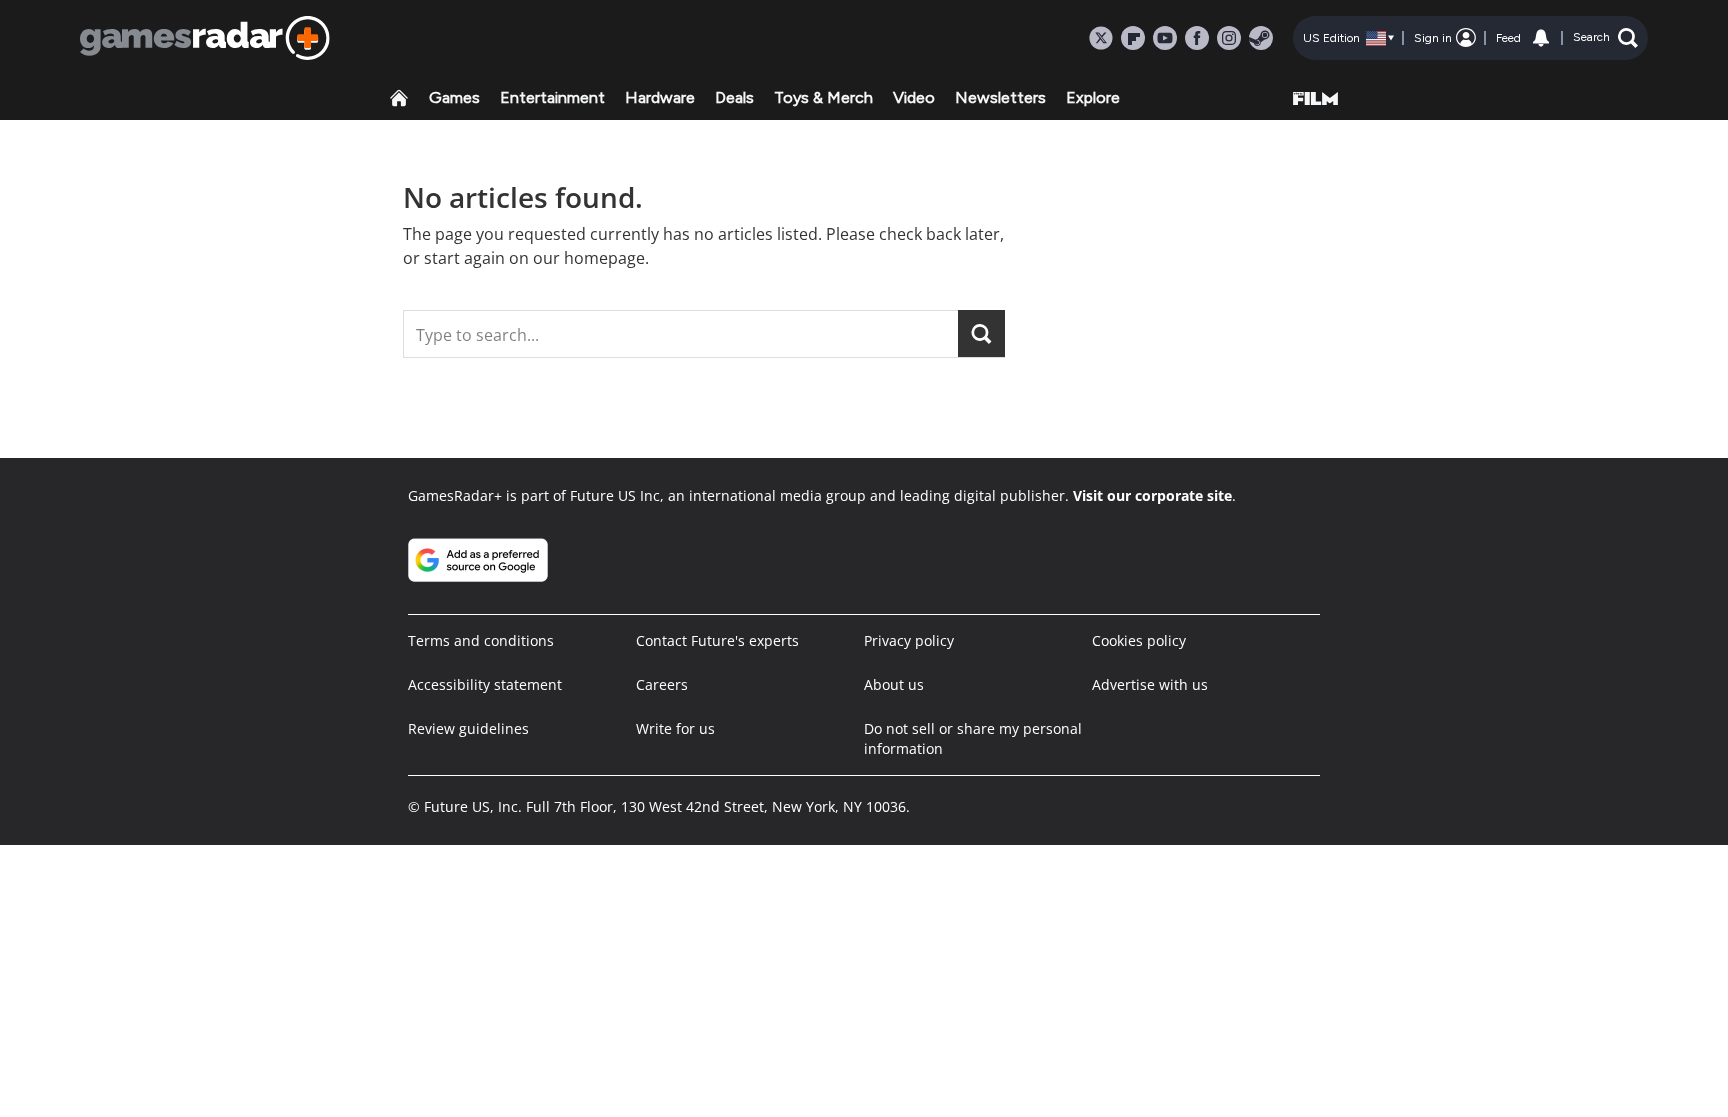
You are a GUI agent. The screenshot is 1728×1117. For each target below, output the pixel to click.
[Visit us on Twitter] (1101, 38)
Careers (662, 684)
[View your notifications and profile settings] (1541, 38)
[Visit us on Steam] (1261, 38)
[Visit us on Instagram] (1229, 38)
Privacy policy (909, 640)
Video (914, 97)
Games (454, 97)
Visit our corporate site (1152, 495)
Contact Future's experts (717, 640)
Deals (734, 97)
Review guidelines (468, 728)
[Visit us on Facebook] (1197, 38)
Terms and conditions (481, 640)
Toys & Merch (823, 97)
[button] (1605, 38)
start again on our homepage (534, 258)
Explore (1093, 97)
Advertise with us (1150, 684)
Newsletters (1000, 97)
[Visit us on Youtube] (1165, 38)
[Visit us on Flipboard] (1133, 38)
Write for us (675, 728)
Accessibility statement (485, 684)
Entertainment (552, 97)
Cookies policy (1139, 640)
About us (894, 684)
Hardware (660, 97)
